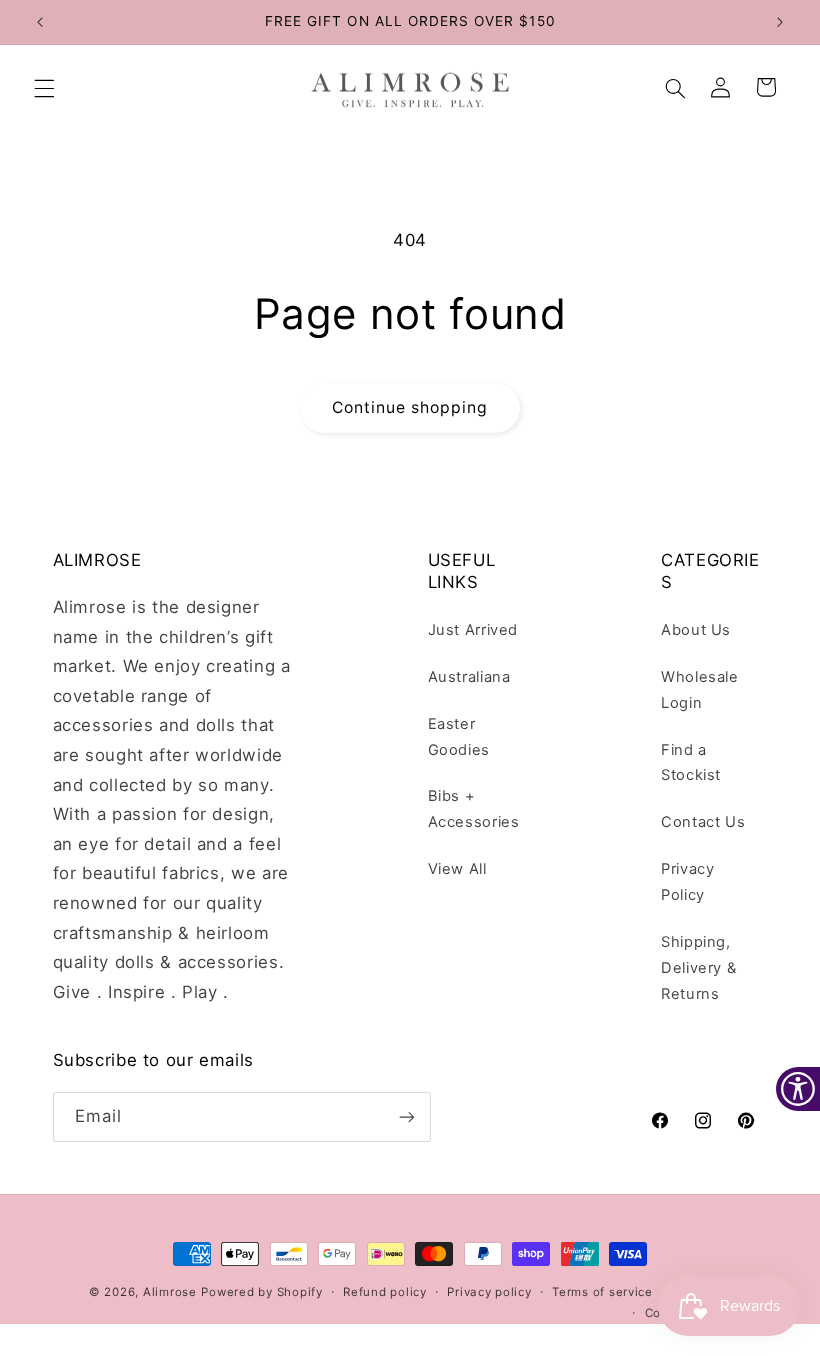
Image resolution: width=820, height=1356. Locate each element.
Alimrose (170, 1292)
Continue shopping (410, 407)
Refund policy (385, 1292)
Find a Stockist (691, 763)
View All (457, 869)
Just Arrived (473, 630)
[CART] (767, 89)
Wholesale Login (700, 690)
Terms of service (602, 1292)
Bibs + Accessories (474, 809)
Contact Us (703, 822)
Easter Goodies (459, 737)
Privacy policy (489, 1292)
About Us (696, 630)
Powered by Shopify (261, 1292)
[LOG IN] (721, 89)
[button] (44, 89)
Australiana (469, 677)
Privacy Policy (687, 882)
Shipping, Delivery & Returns (698, 968)
